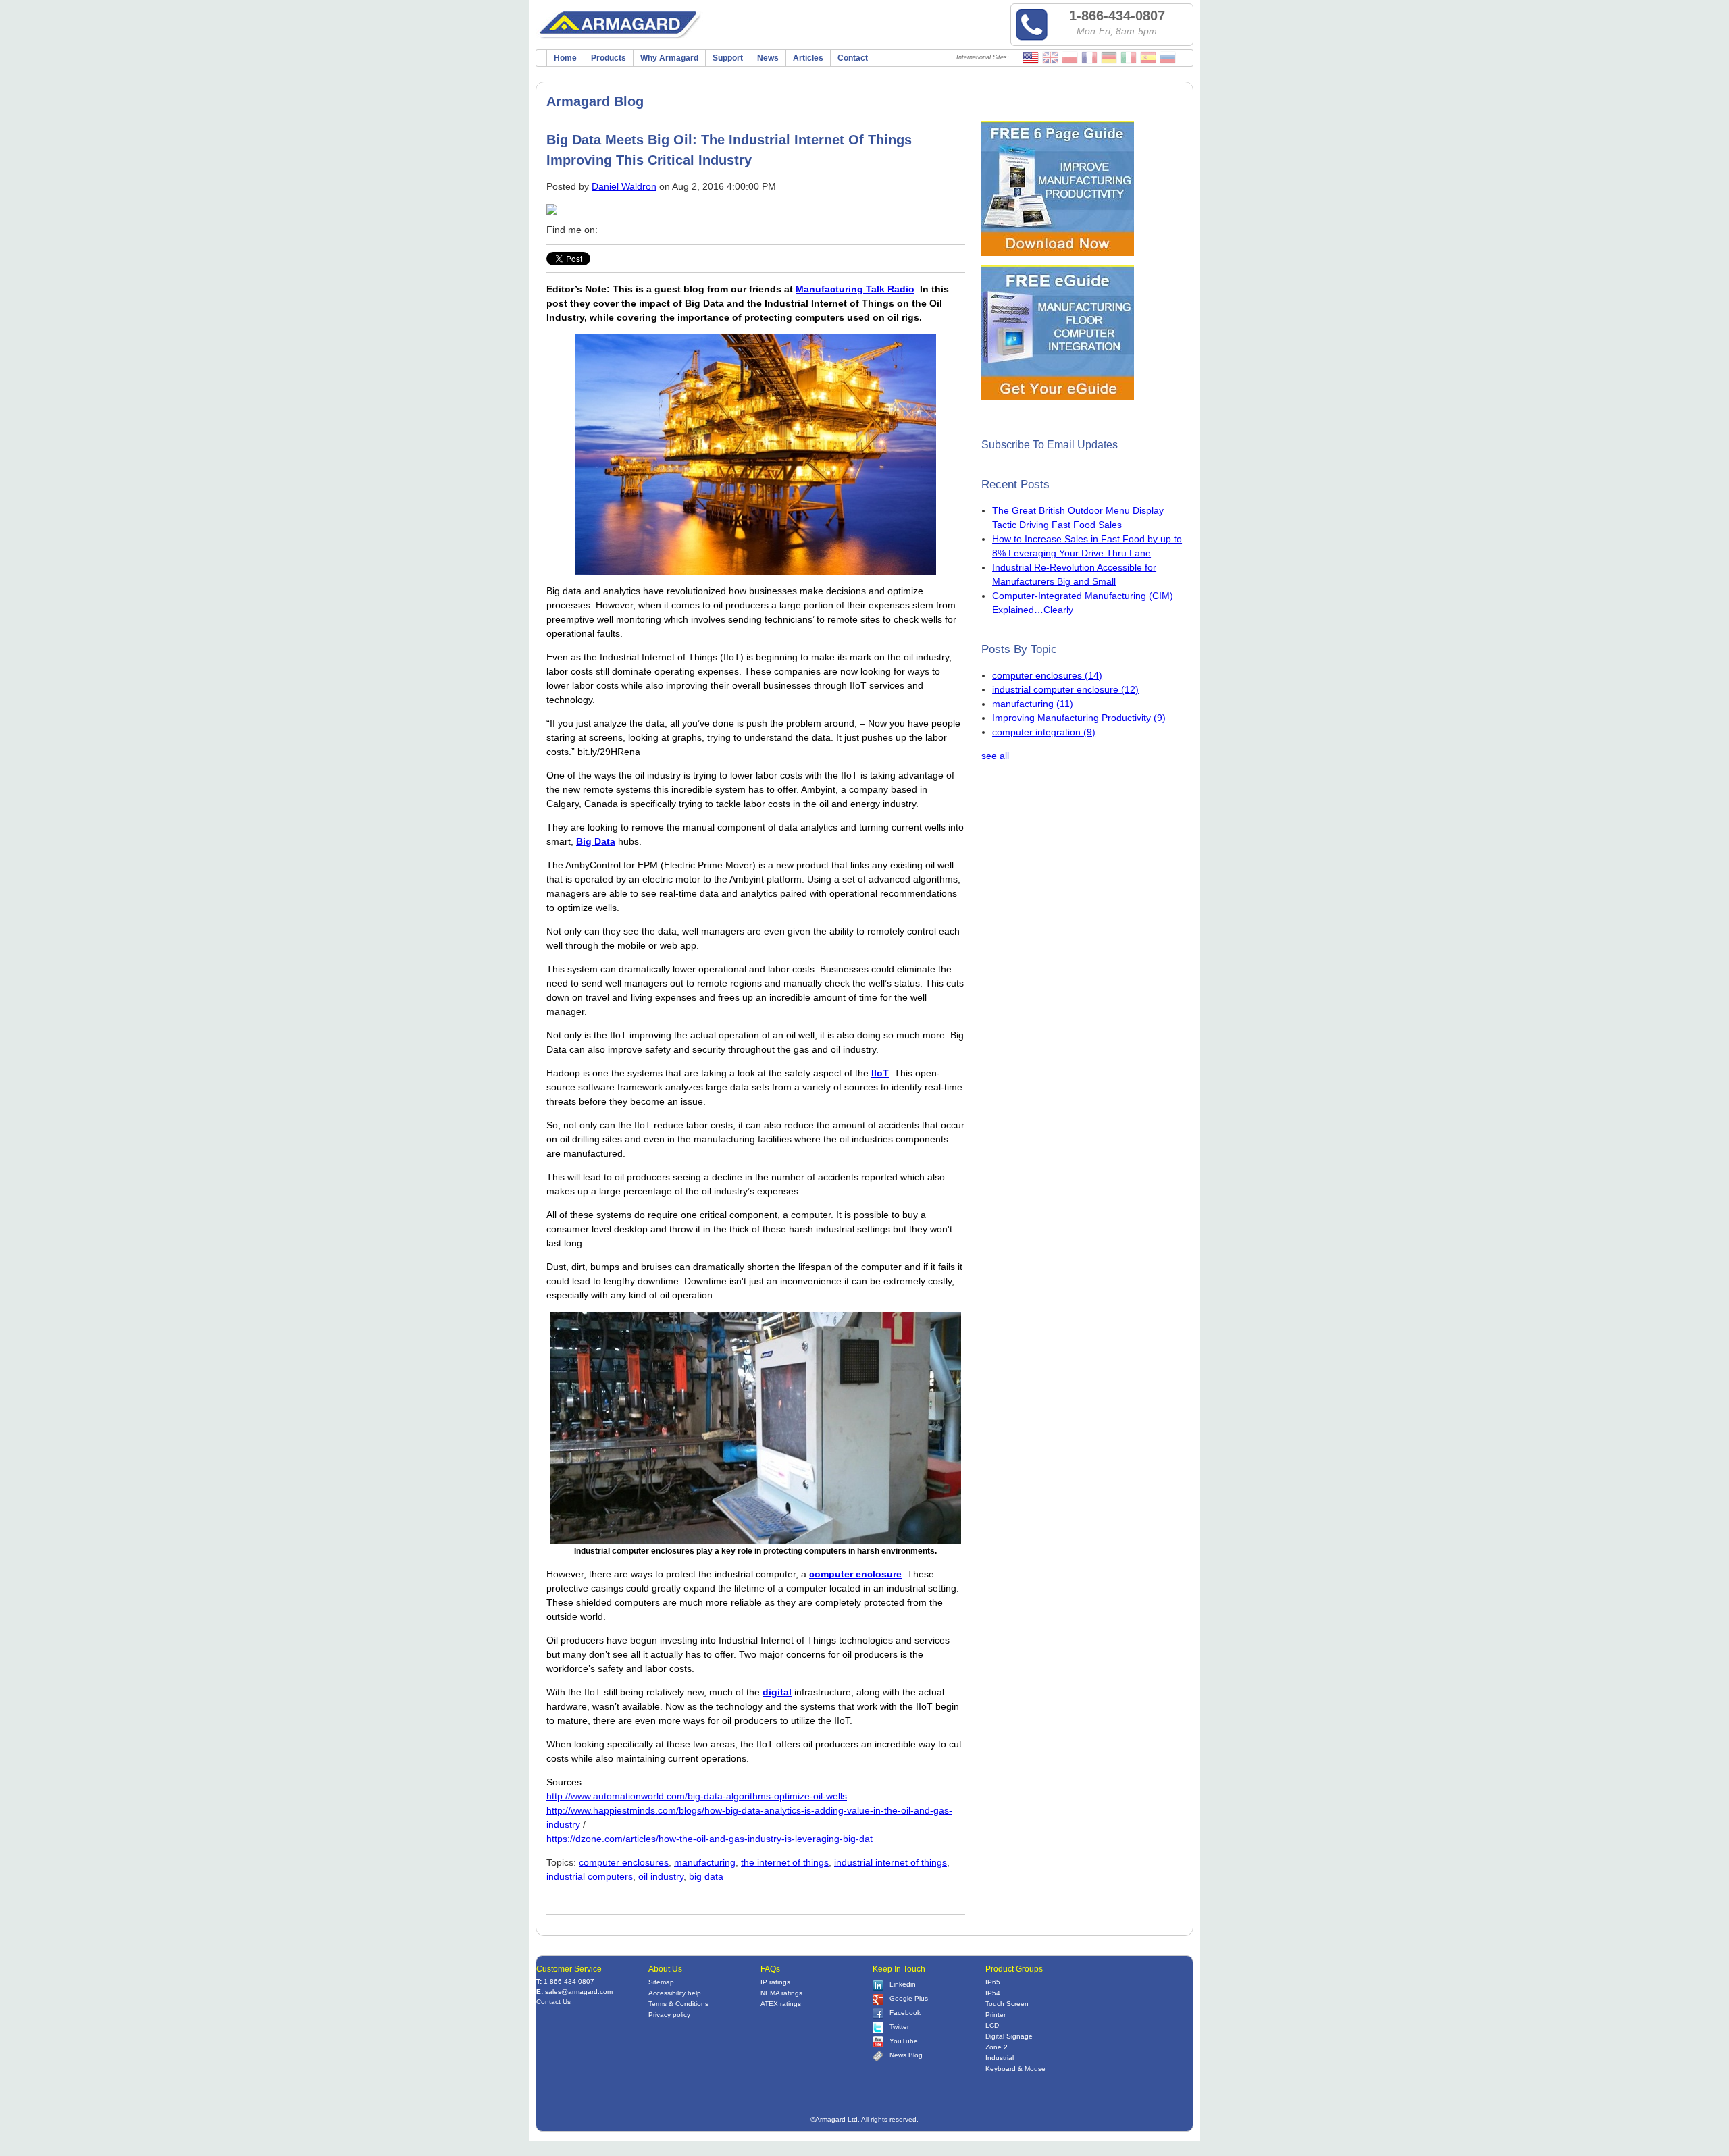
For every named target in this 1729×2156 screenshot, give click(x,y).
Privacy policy (669, 2015)
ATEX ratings (781, 2004)
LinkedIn (627, 230)
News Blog (906, 2055)
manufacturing (705, 1862)
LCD (992, 2025)
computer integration (1044, 732)
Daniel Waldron (624, 186)
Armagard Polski (1070, 58)
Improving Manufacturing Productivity (1079, 718)
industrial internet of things (891, 1862)
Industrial (1000, 2058)
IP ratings (775, 1982)
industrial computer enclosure (1065, 689)
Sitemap (661, 1982)
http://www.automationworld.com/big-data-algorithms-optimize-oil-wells (697, 1796)
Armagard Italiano (1129, 58)
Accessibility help (675, 1993)
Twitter (646, 230)
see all (995, 756)
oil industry (661, 1876)
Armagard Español (1148, 58)
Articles (808, 58)
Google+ (665, 230)
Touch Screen (1007, 2004)
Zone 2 (997, 2047)
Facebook (609, 230)
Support (728, 58)
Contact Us (553, 2002)
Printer (996, 2015)
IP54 (993, 1993)
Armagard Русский (1168, 58)
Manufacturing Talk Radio (855, 289)
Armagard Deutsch (1109, 58)
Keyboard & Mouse (1015, 2069)
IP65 (993, 1982)
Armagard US (1031, 58)
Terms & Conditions (678, 2004)
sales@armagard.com (579, 1992)
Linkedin (903, 1984)
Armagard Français (1089, 58)
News (768, 58)
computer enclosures (624, 1862)
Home (565, 58)
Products (609, 58)
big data (706, 1876)
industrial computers (590, 1876)
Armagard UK (1050, 58)
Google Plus (909, 1998)
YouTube (904, 2041)
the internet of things (785, 1862)
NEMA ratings (781, 1993)
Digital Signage (1009, 2036)
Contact (853, 58)
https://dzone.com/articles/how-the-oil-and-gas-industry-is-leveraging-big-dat (709, 1839)
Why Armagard (669, 58)
